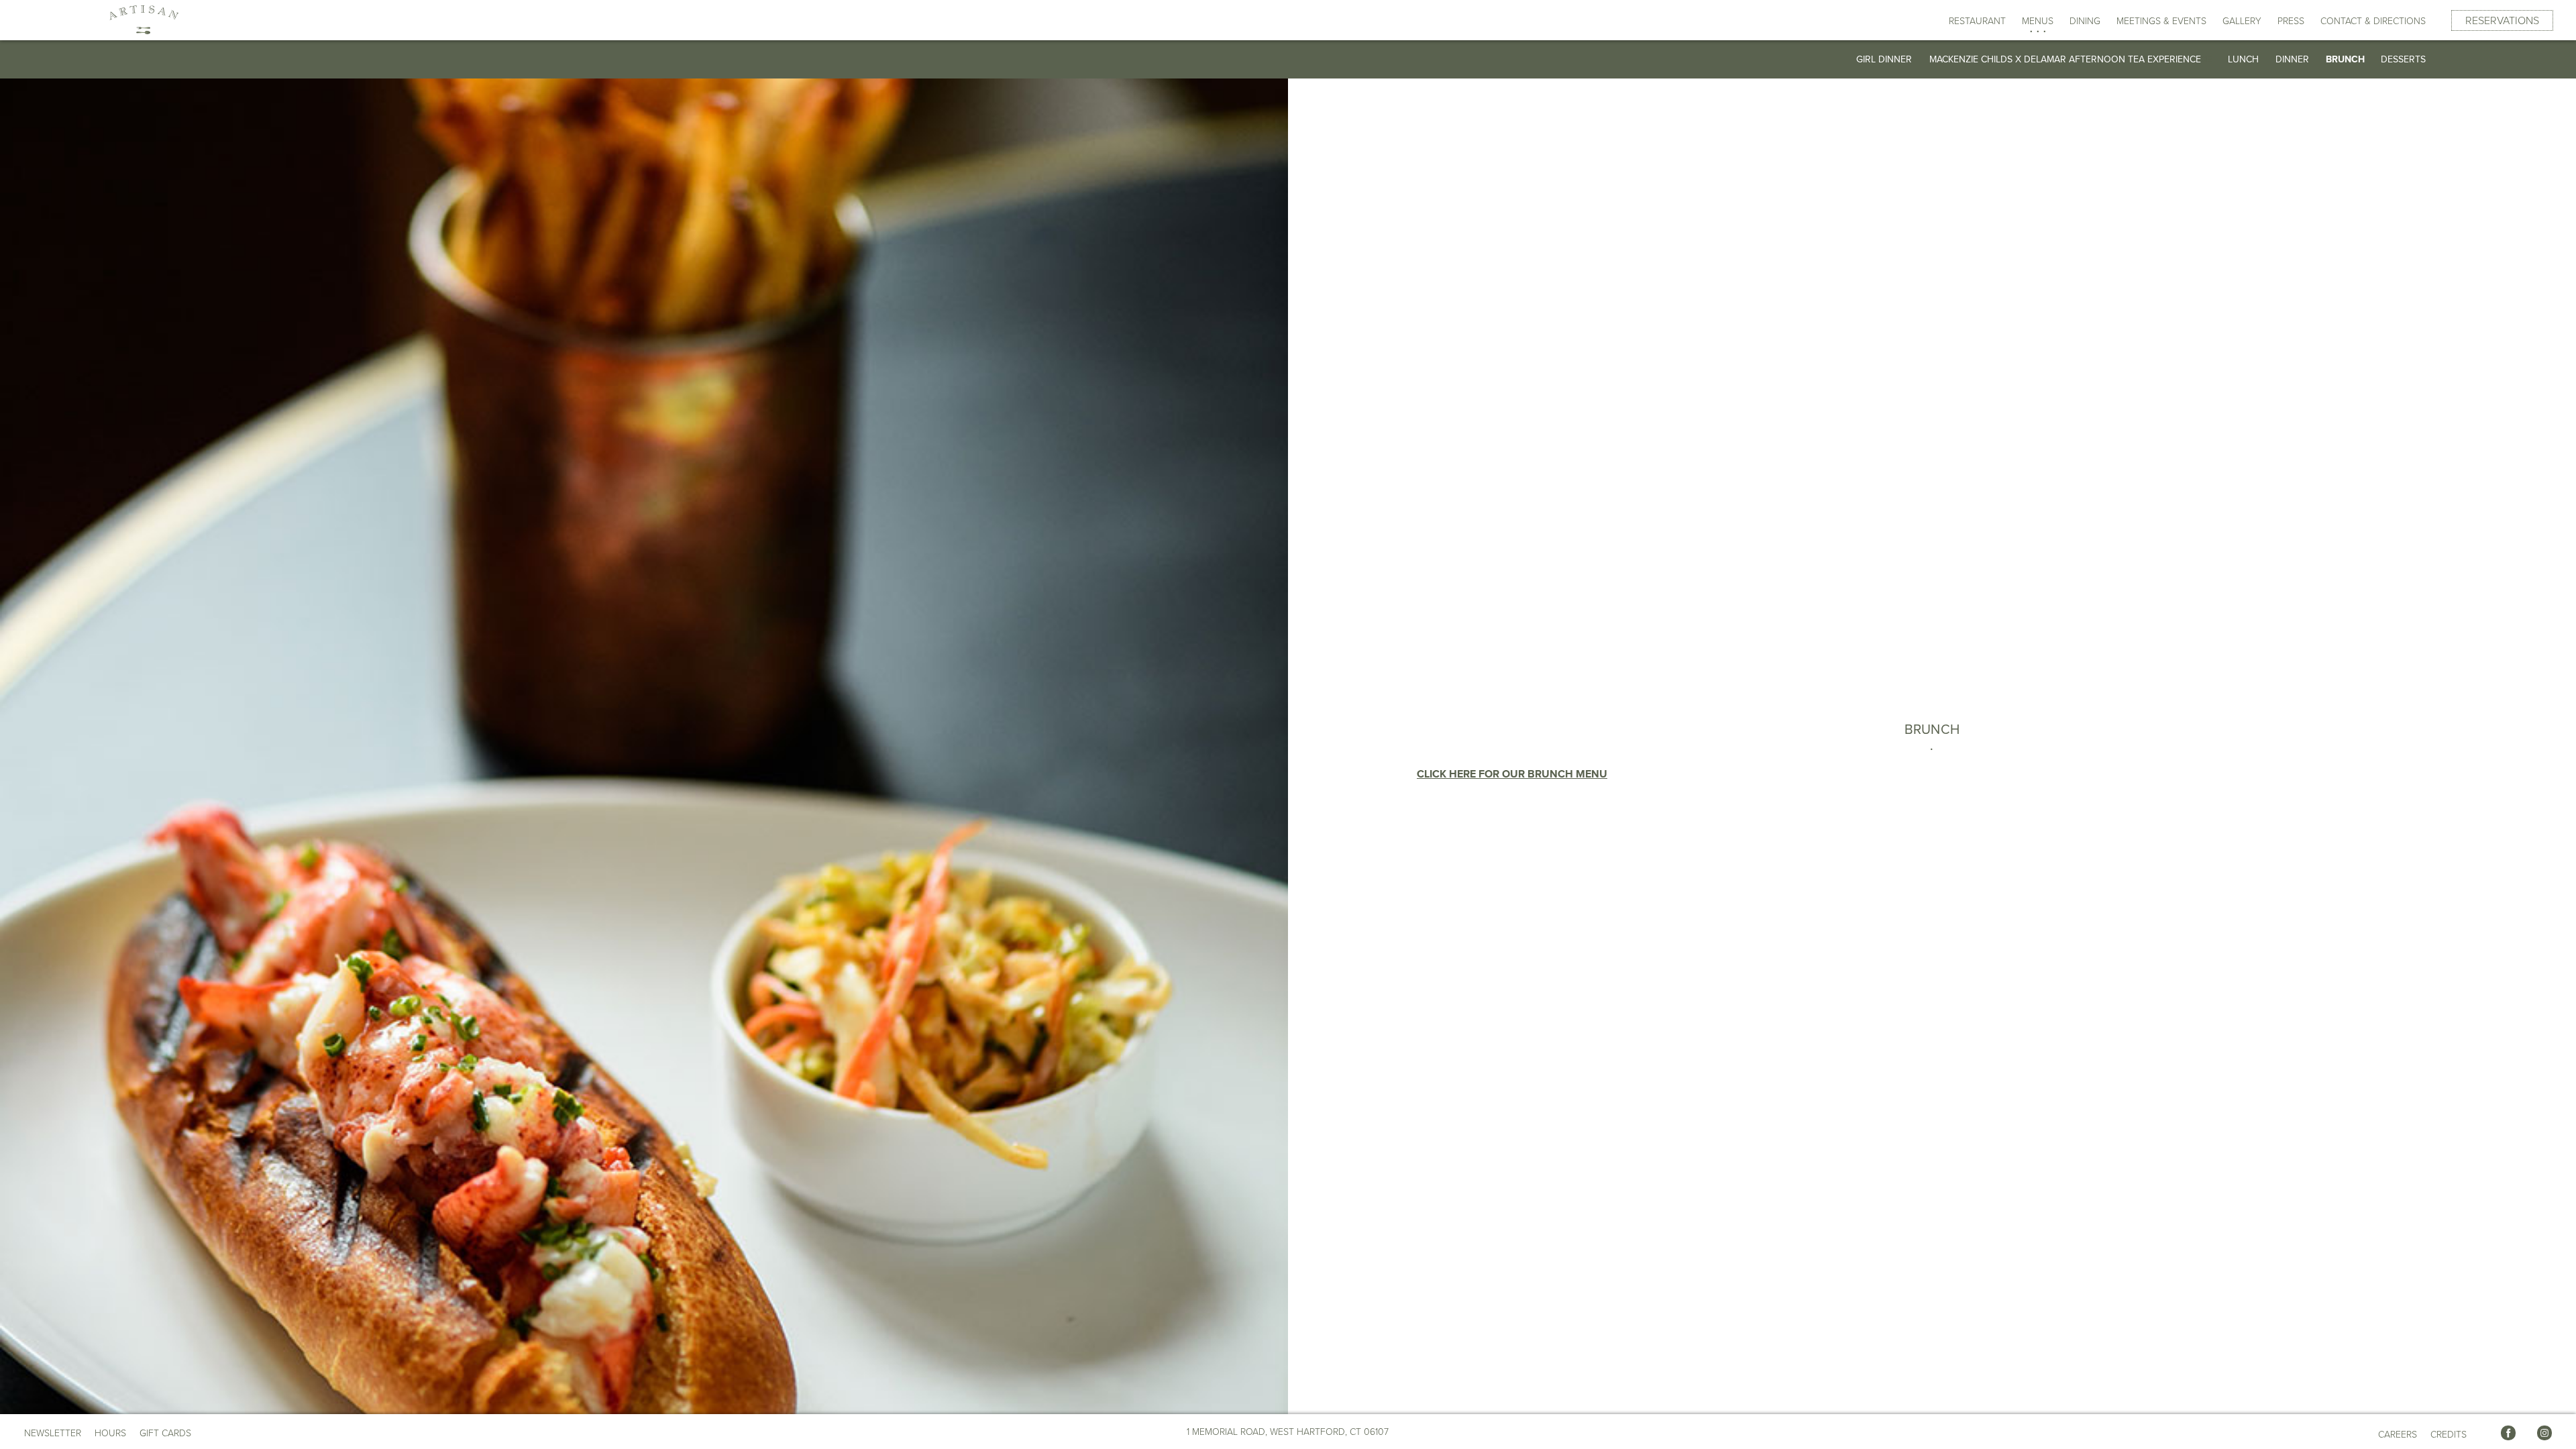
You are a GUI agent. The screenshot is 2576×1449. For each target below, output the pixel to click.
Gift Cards (165, 1433)
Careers (2398, 1435)
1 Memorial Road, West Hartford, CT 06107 (1288, 1432)
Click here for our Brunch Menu (1512, 774)
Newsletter (53, 1433)
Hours (110, 1434)
